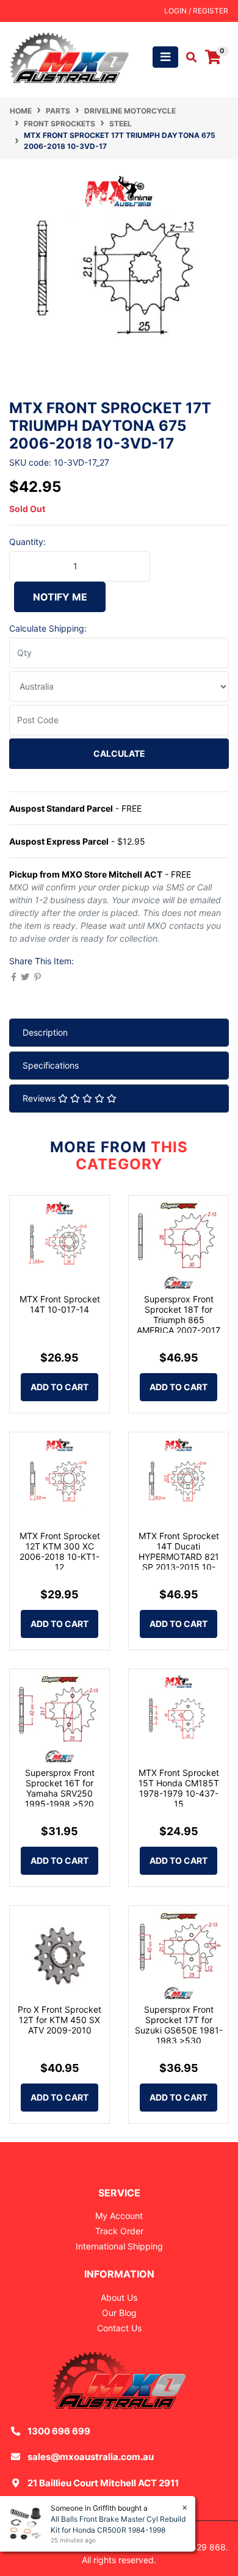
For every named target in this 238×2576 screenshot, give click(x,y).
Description (45, 1032)
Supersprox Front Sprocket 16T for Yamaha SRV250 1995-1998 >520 (60, 1788)
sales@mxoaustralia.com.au (91, 2457)
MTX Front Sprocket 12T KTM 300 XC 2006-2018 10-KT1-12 (60, 1551)
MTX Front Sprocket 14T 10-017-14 (60, 1304)
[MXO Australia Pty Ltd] (69, 56)
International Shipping (119, 2246)
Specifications (51, 1065)
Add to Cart (60, 1387)
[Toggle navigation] (165, 57)
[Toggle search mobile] (188, 57)
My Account (119, 2216)
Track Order (119, 2231)
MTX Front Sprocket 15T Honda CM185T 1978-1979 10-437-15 (179, 1788)
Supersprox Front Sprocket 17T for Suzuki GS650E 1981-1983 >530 (179, 2025)
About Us (119, 2297)
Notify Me (60, 597)
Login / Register (196, 11)
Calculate (119, 753)
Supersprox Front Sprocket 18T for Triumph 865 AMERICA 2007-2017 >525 (179, 1319)
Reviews (40, 1098)
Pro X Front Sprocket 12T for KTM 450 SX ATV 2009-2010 (60, 2020)
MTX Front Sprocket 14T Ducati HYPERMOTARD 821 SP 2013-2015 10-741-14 (179, 1556)
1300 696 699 (59, 2431)
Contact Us (119, 2328)
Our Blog (119, 2313)
